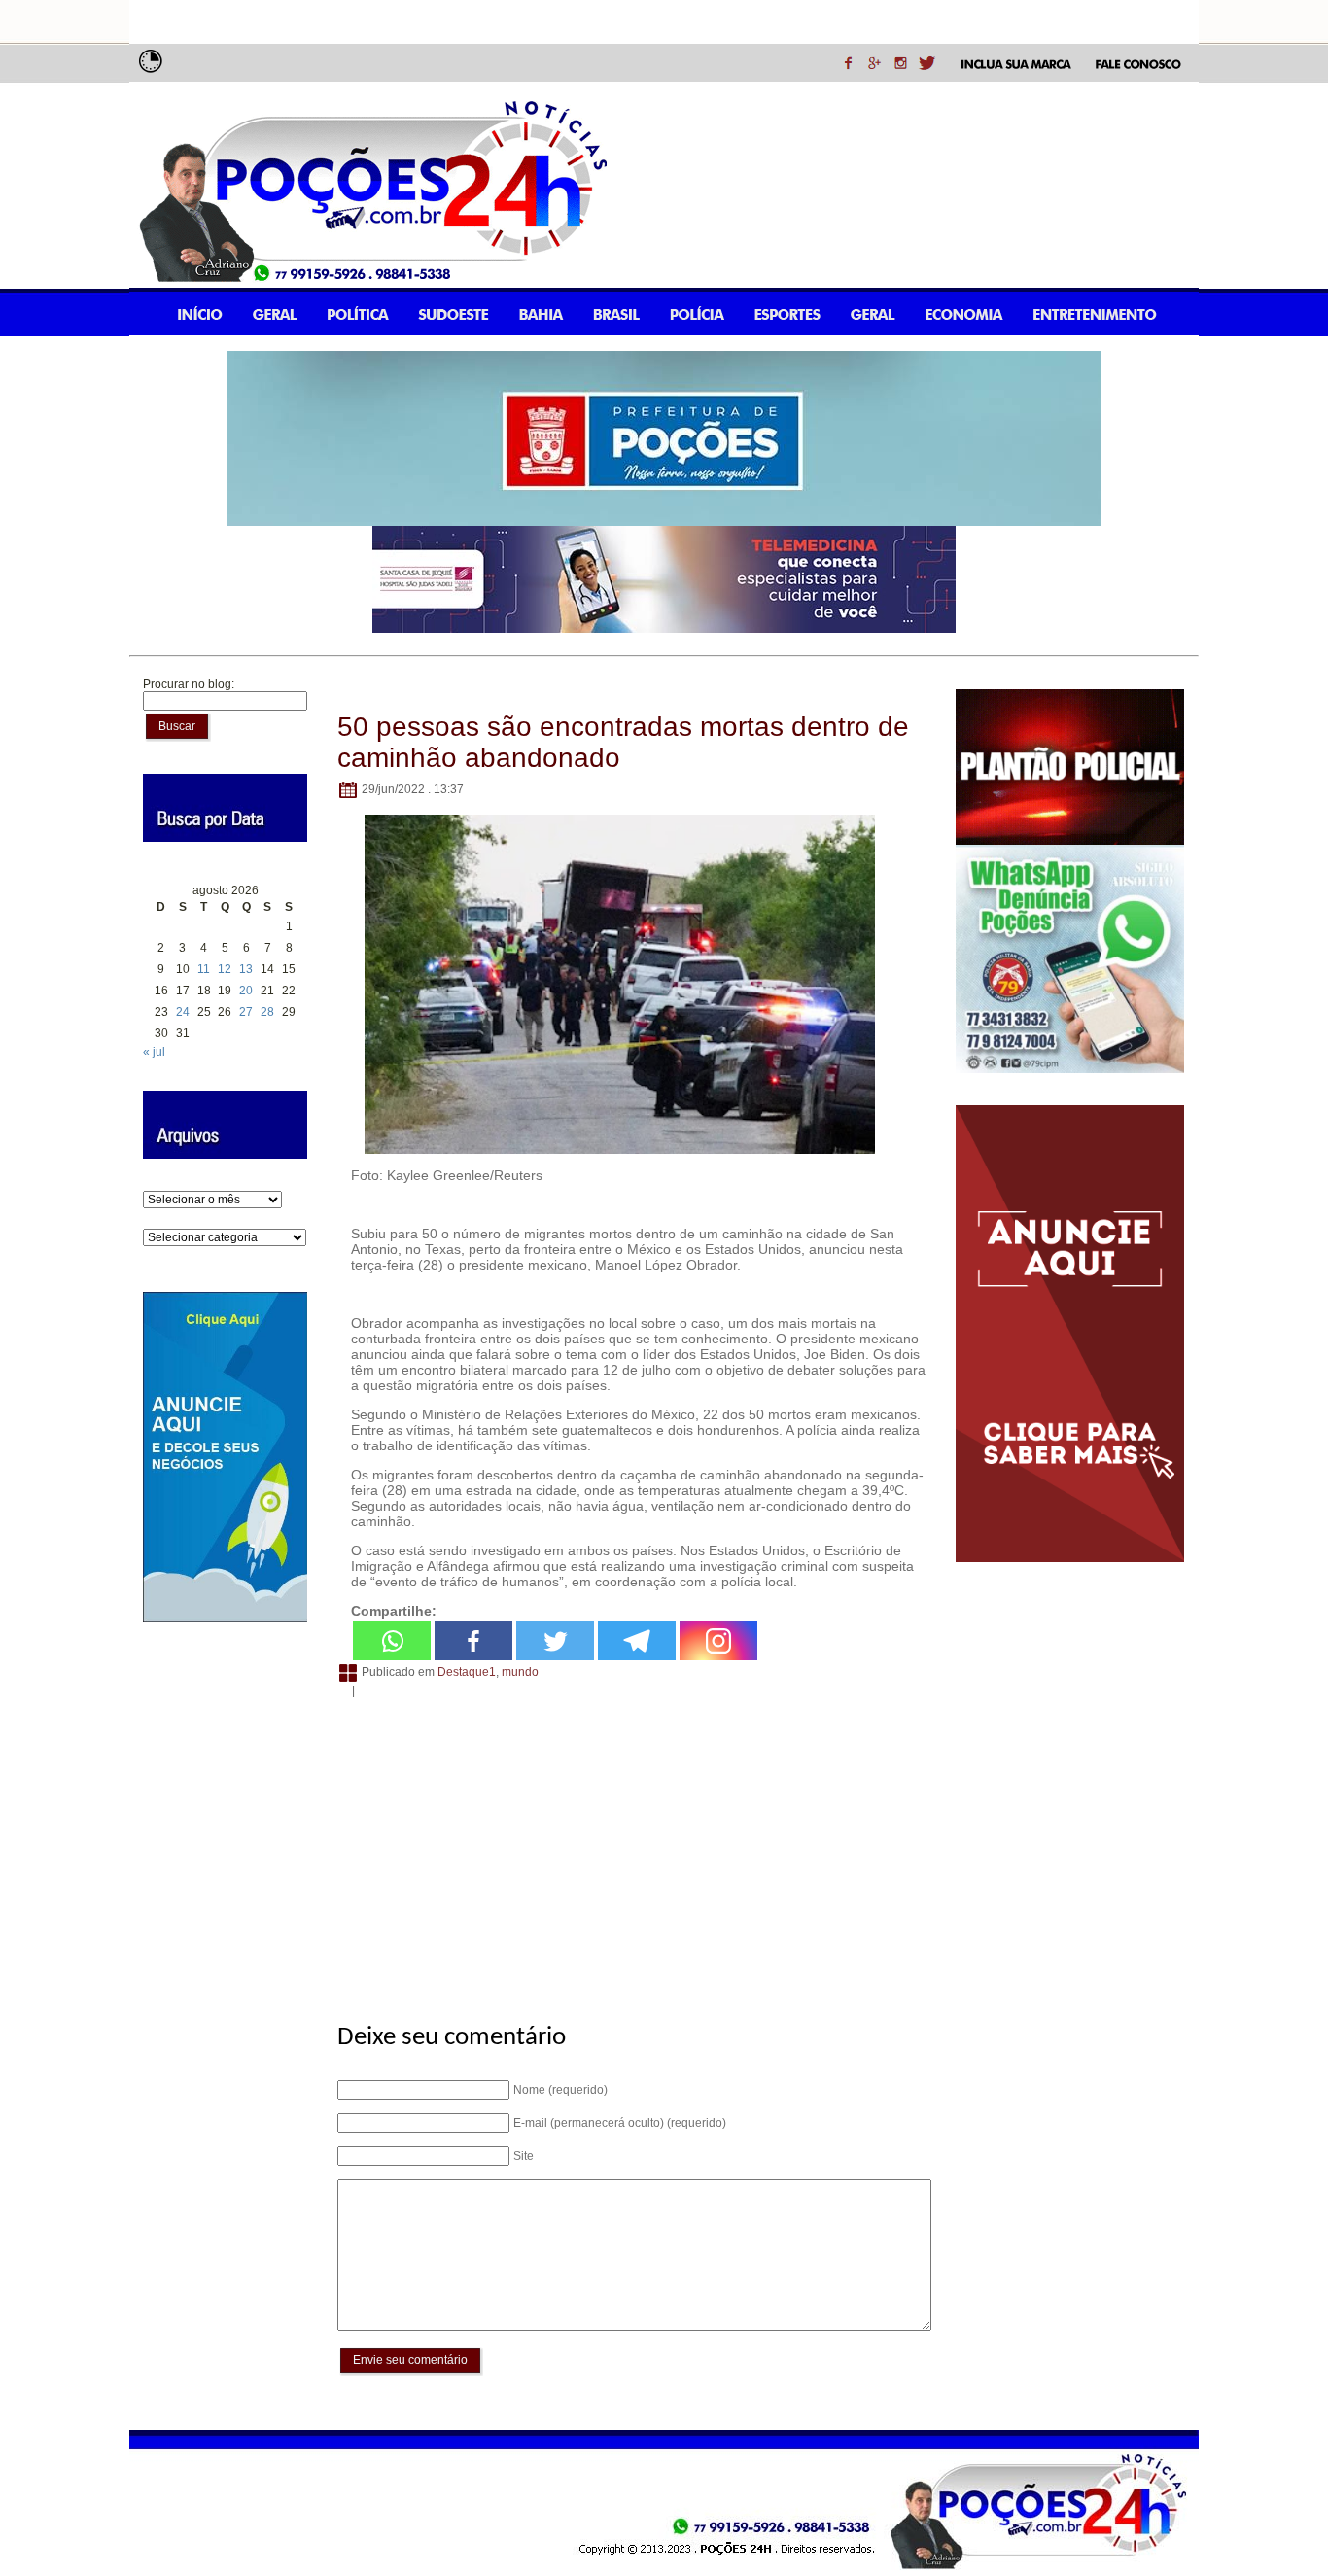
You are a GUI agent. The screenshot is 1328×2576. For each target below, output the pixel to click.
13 (246, 969)
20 (246, 991)
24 (183, 1012)
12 (225, 969)
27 (246, 1012)
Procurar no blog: (189, 684)
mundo (520, 1672)
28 (267, 1012)
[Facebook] (473, 1641)
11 (204, 969)
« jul (154, 1052)
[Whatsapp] (392, 1641)
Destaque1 (467, 1672)
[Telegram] (637, 1641)
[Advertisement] (631, 1850)
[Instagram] (718, 1641)
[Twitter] (555, 1641)
